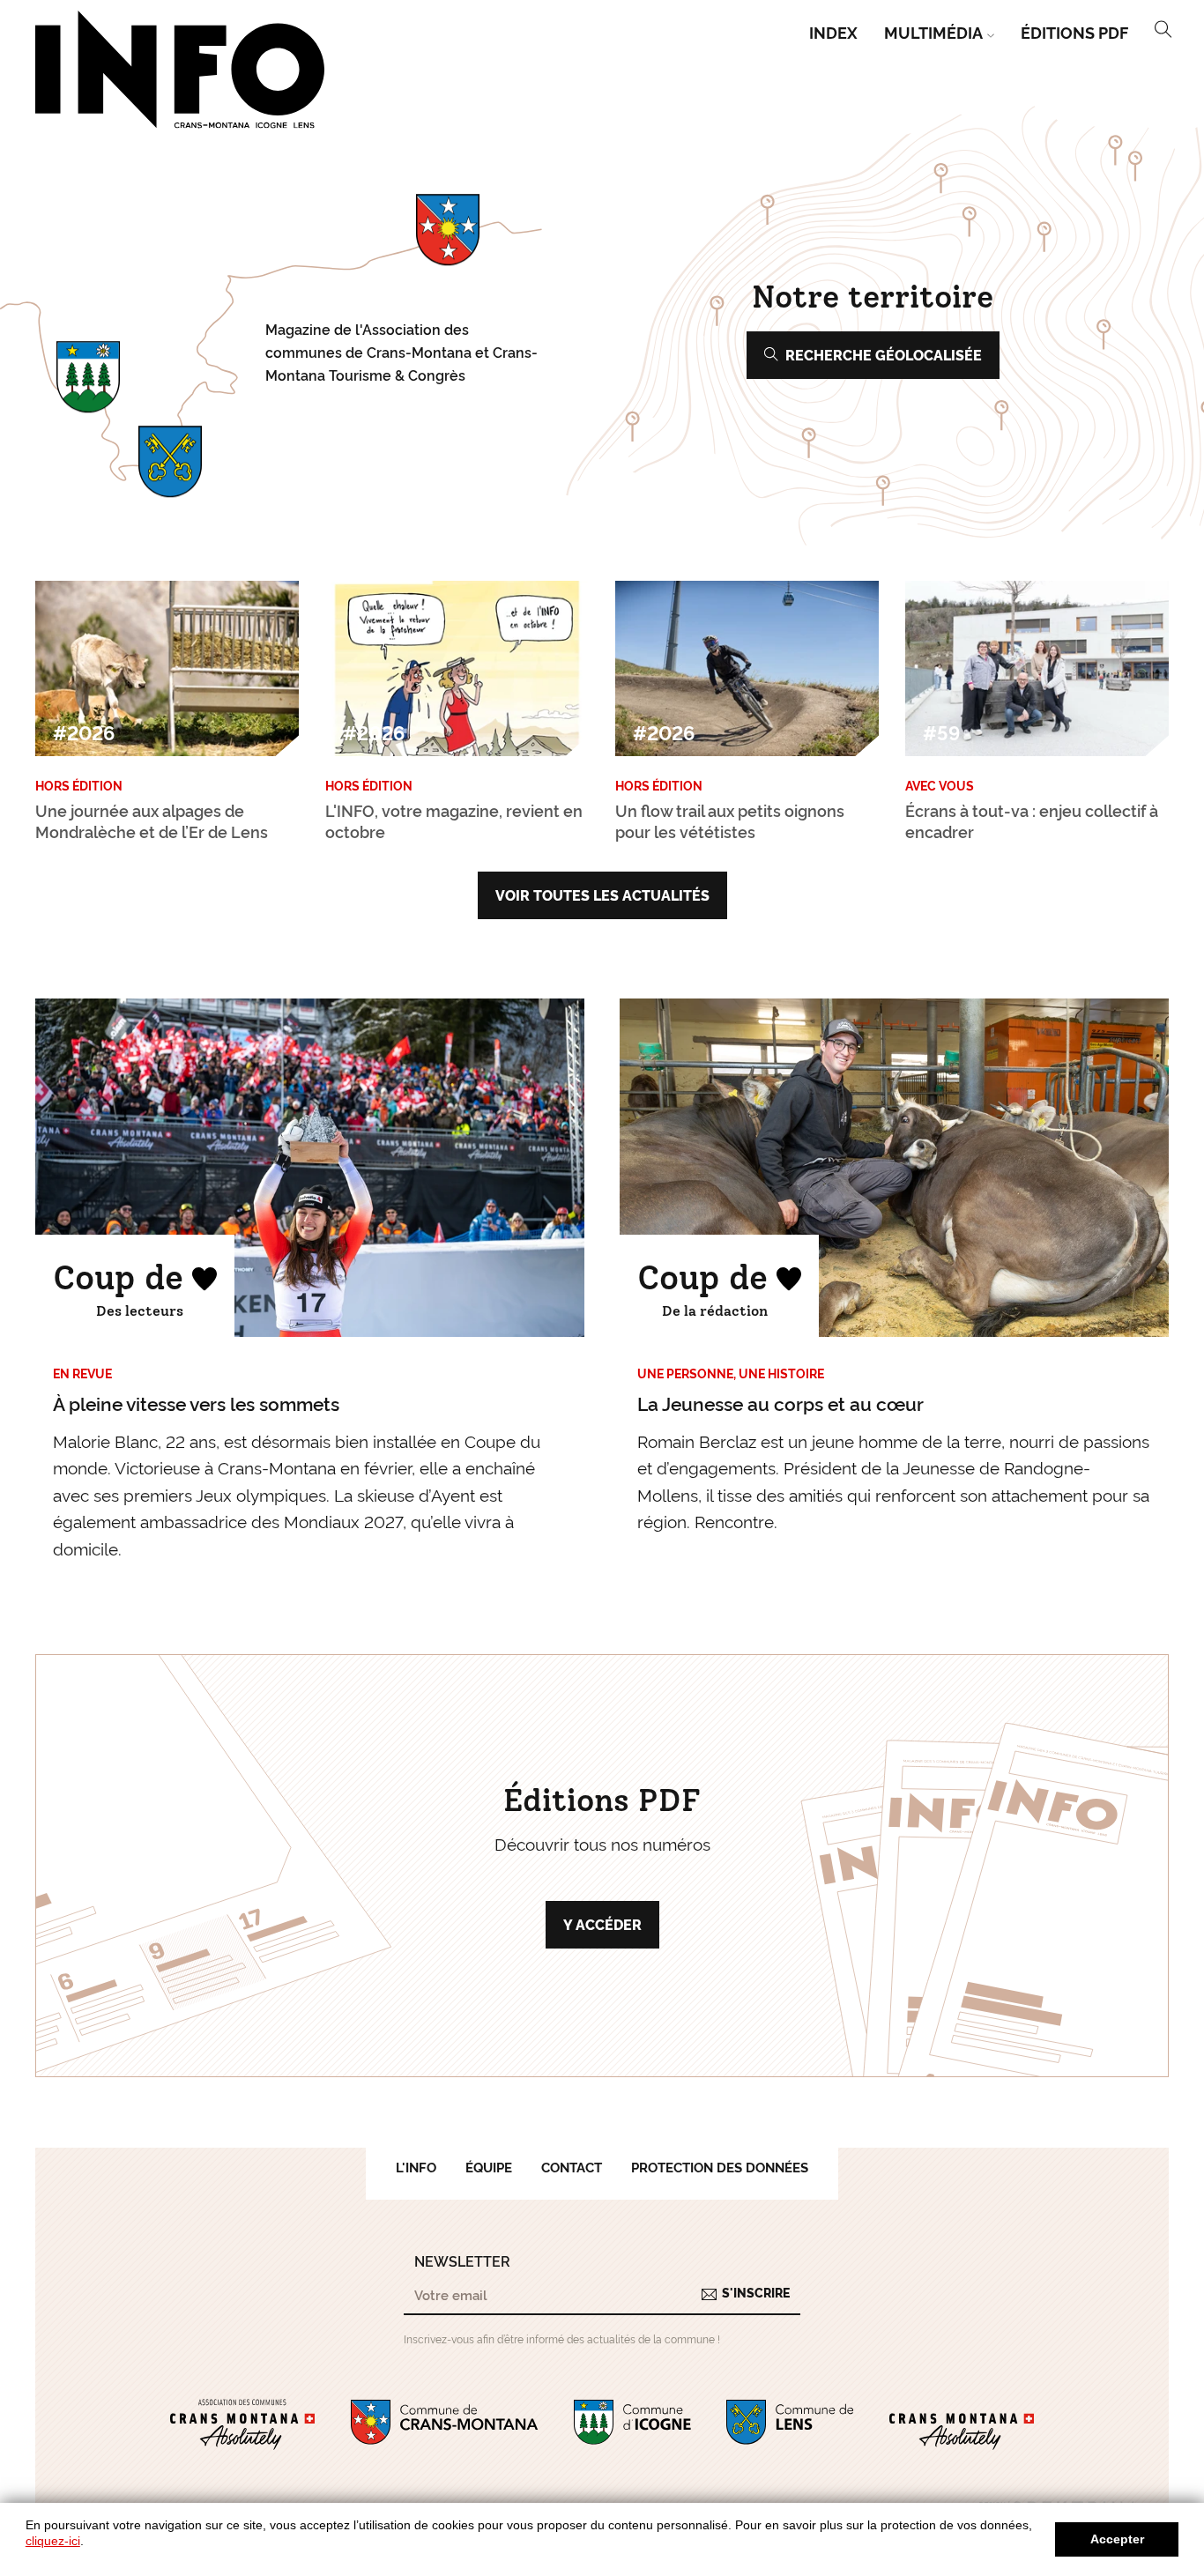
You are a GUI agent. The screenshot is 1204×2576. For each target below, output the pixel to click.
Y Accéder (602, 1924)
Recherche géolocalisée (884, 354)
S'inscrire (756, 2292)
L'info (416, 2167)
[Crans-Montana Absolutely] (962, 2425)
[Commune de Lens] (790, 2425)
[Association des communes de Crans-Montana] (242, 2425)
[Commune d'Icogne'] (632, 2425)
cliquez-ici (53, 2541)
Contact (572, 2167)
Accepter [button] (1117, 2539)
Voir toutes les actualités (602, 895)
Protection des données (720, 2167)
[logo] (180, 70)
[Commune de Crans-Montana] (445, 2425)
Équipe (489, 2167)
